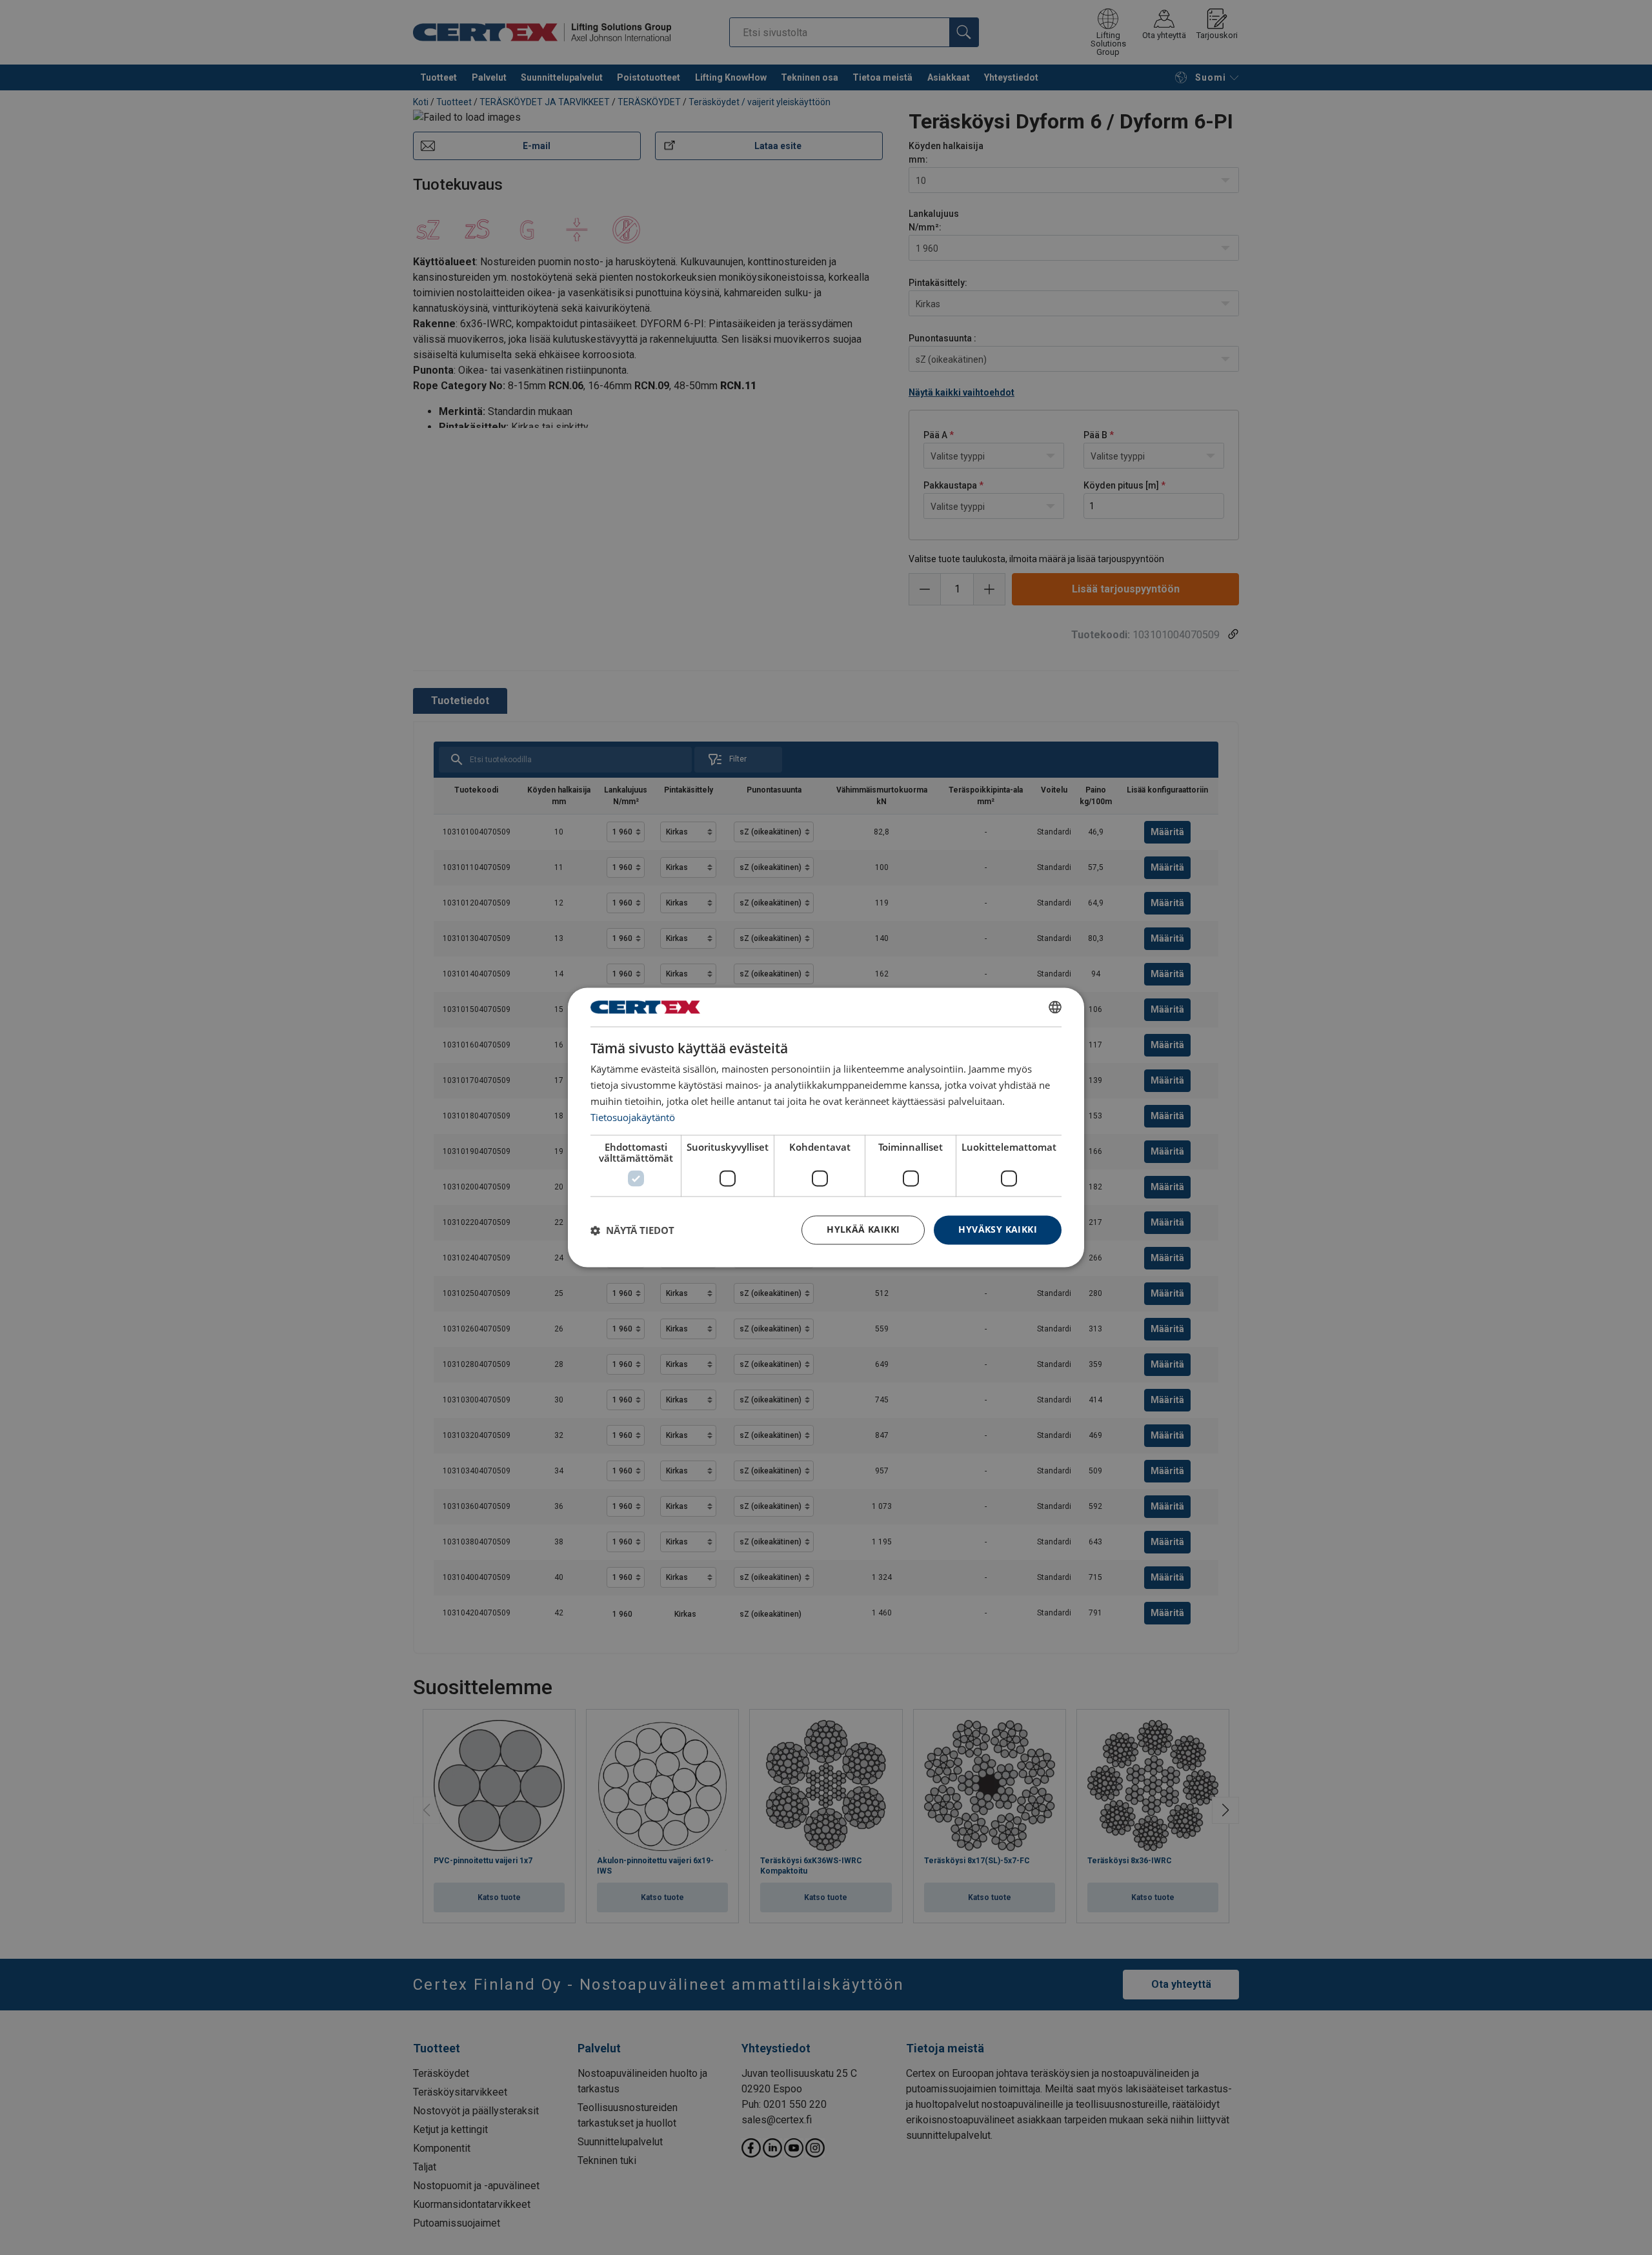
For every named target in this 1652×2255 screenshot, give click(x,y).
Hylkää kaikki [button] (863, 1230)
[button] (632, 1230)
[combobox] (1055, 1007)
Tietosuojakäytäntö (633, 1117)
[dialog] (826, 1127)
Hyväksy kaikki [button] (998, 1230)
